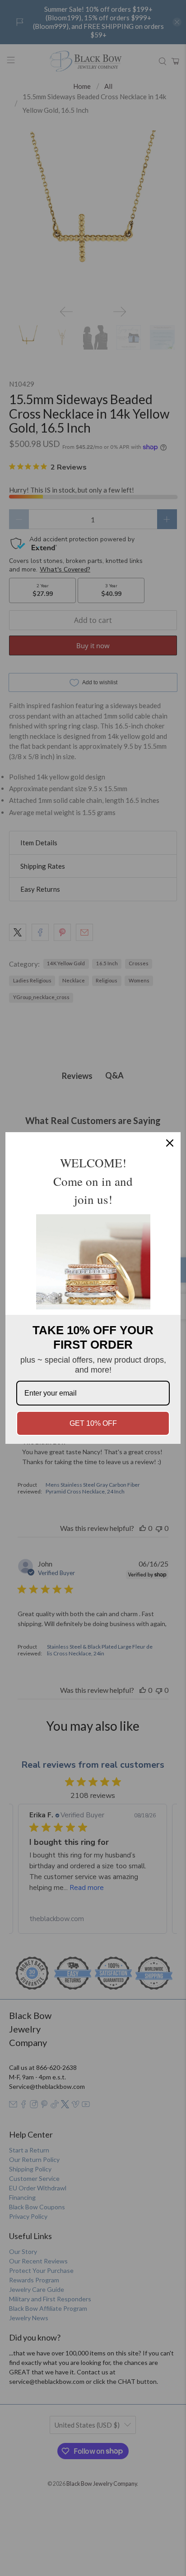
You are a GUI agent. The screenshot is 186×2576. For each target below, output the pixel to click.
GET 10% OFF (93, 1423)
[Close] (170, 1143)
